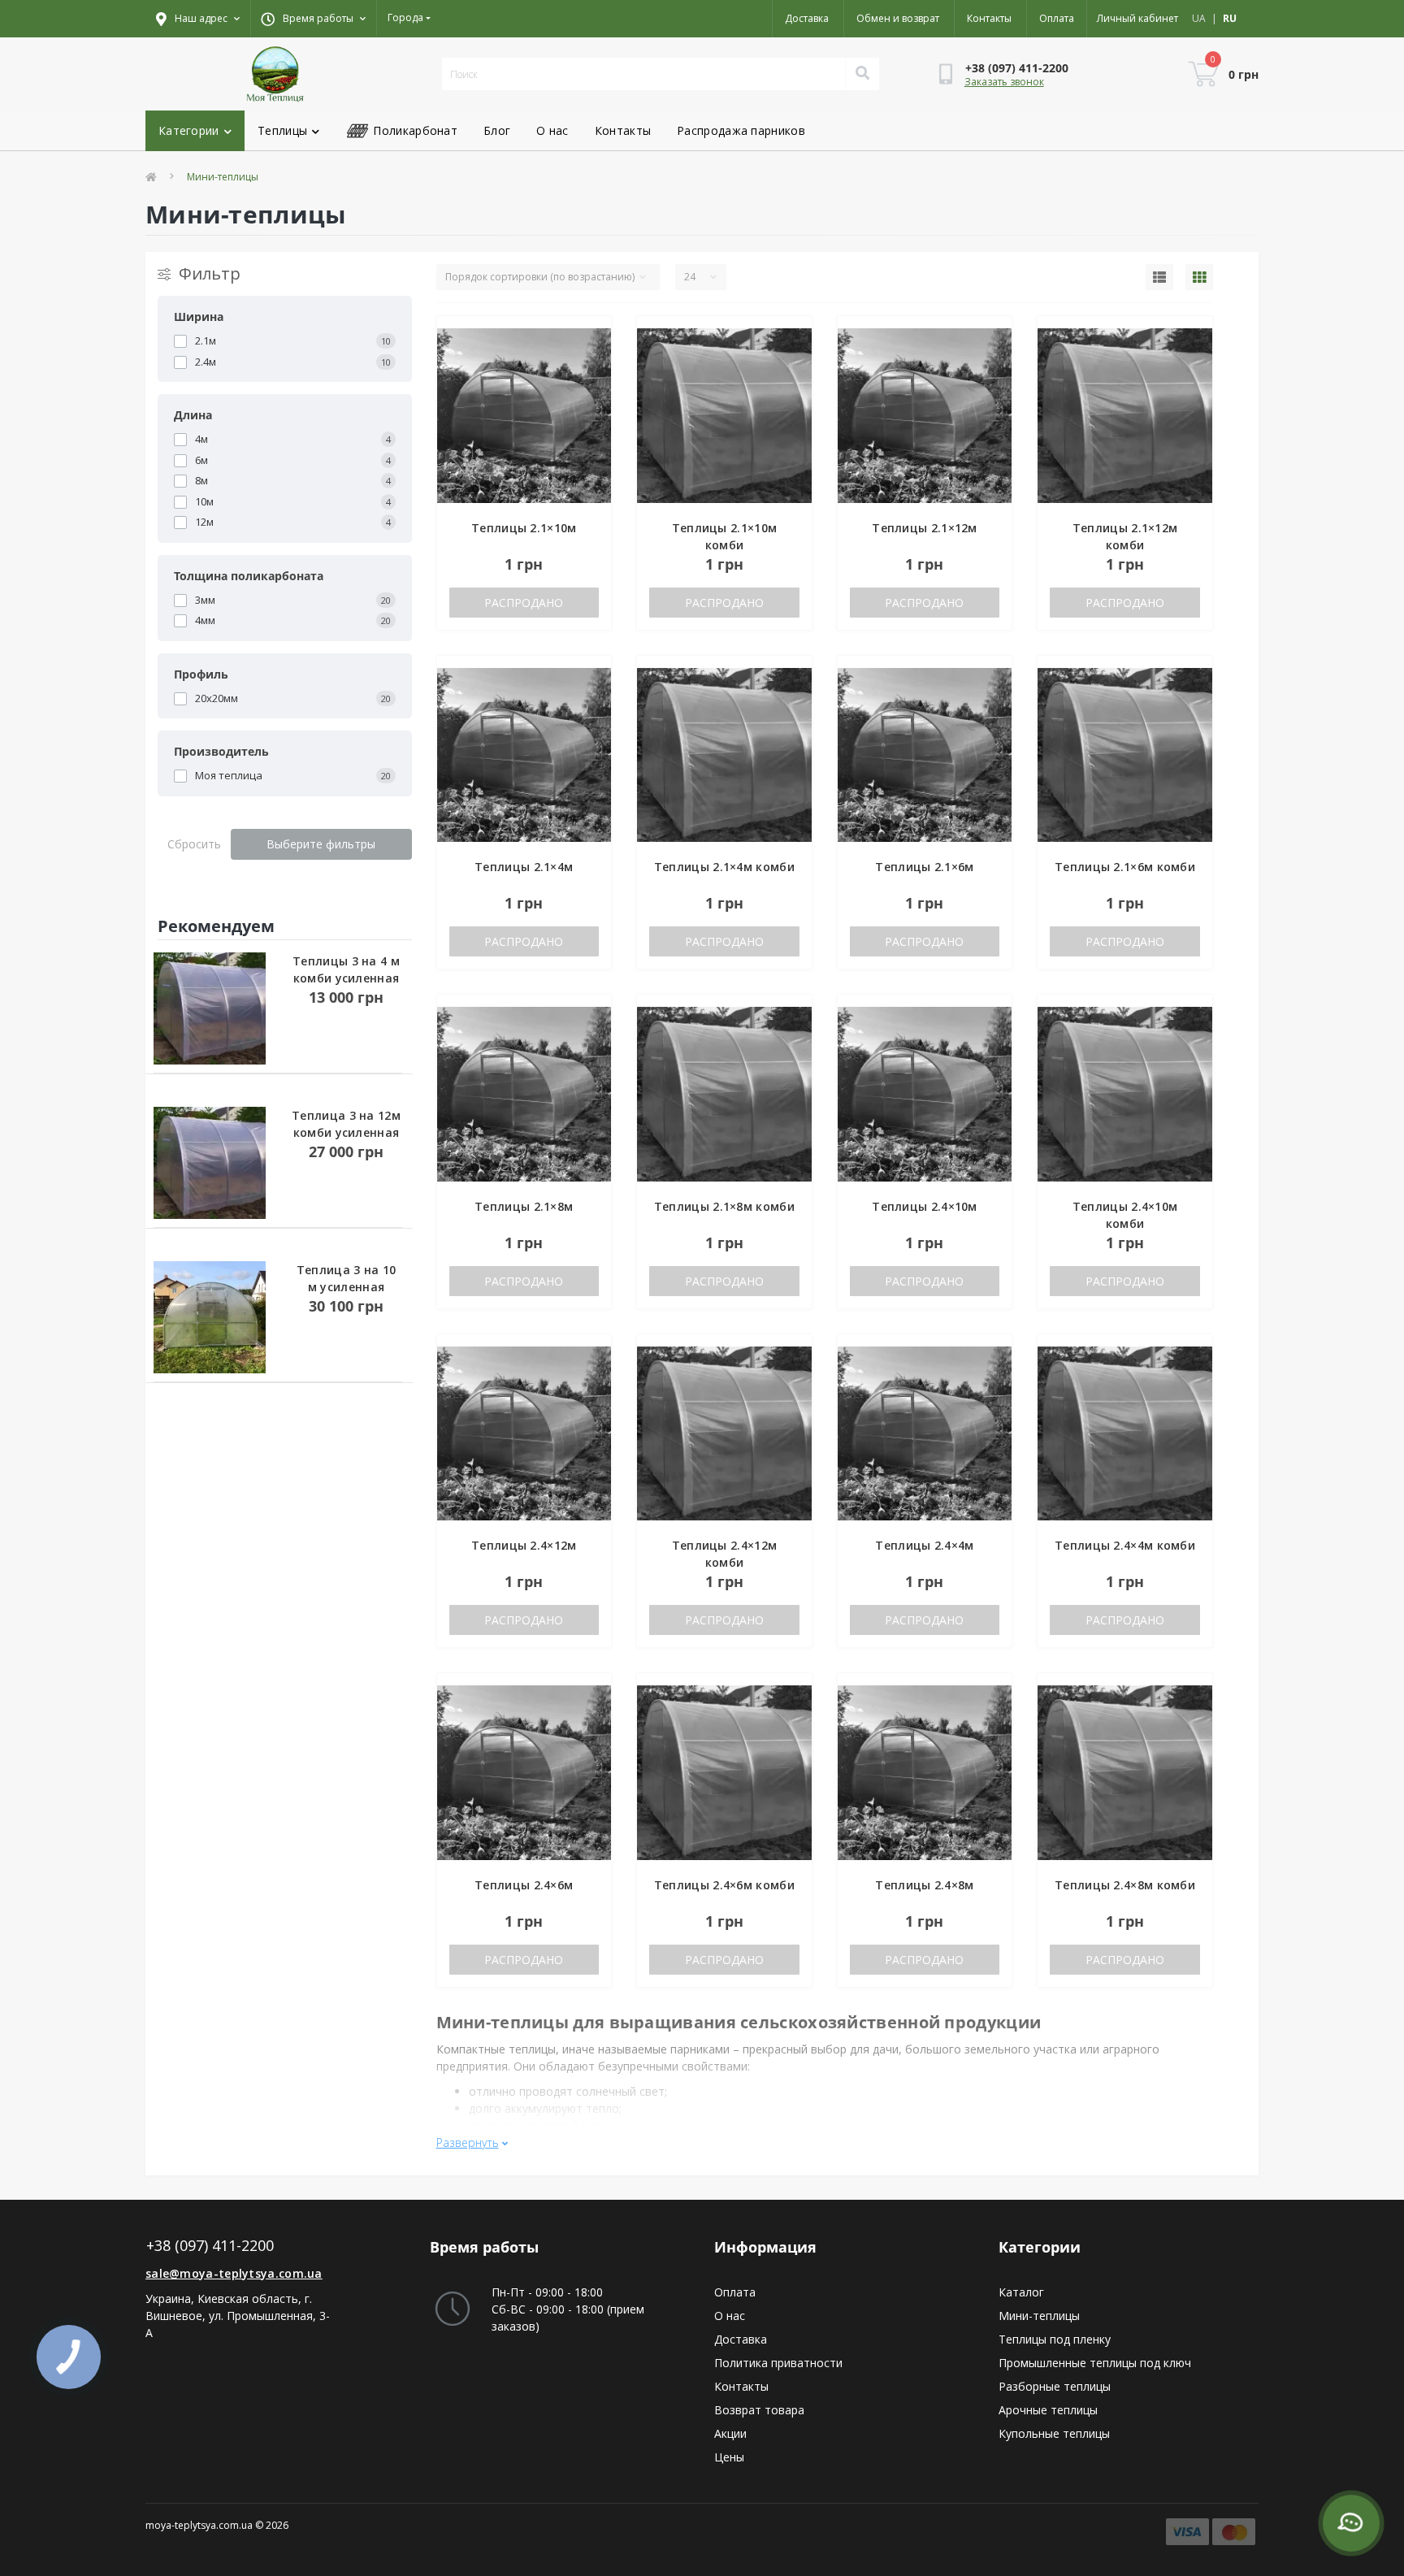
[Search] (862, 74)
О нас (552, 130)
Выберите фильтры (321, 844)
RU (1230, 18)
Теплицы (282, 130)
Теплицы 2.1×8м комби (724, 1206)
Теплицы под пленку (1055, 2339)
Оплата (1057, 18)
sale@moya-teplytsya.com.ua (234, 2273)
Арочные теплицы (1048, 2410)
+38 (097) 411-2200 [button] (210, 2246)
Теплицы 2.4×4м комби (1125, 1545)
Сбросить (194, 844)
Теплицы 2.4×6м (524, 1885)
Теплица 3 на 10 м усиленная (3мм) (347, 1287)
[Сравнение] (585, 365)
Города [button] (405, 17)
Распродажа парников (741, 130)
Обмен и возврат (898, 18)
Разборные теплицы (1055, 2386)
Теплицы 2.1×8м (524, 1206)
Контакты (989, 18)
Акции (730, 2433)
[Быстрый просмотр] (585, 391)
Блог (497, 130)
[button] (313, 19)
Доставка (807, 18)
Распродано (524, 603)
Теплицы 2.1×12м (925, 528)
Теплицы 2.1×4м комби (724, 867)
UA (1199, 18)
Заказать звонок (1004, 82)
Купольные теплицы (1054, 2433)
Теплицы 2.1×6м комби (1125, 867)
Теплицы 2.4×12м (524, 1545)
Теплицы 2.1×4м (524, 867)
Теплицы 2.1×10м (524, 528)
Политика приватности (778, 2363)
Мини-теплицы (1039, 2316)
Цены (729, 2457)
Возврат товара (759, 2410)
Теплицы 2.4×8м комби (1125, 1885)
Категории (189, 130)
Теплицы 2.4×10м (925, 1206)
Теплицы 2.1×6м (924, 867)
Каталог (1021, 2292)
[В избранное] (585, 339)
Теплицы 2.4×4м (924, 1545)
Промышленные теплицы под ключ (1095, 2363)
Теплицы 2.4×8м (924, 1885)
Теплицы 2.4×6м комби (724, 1885)
